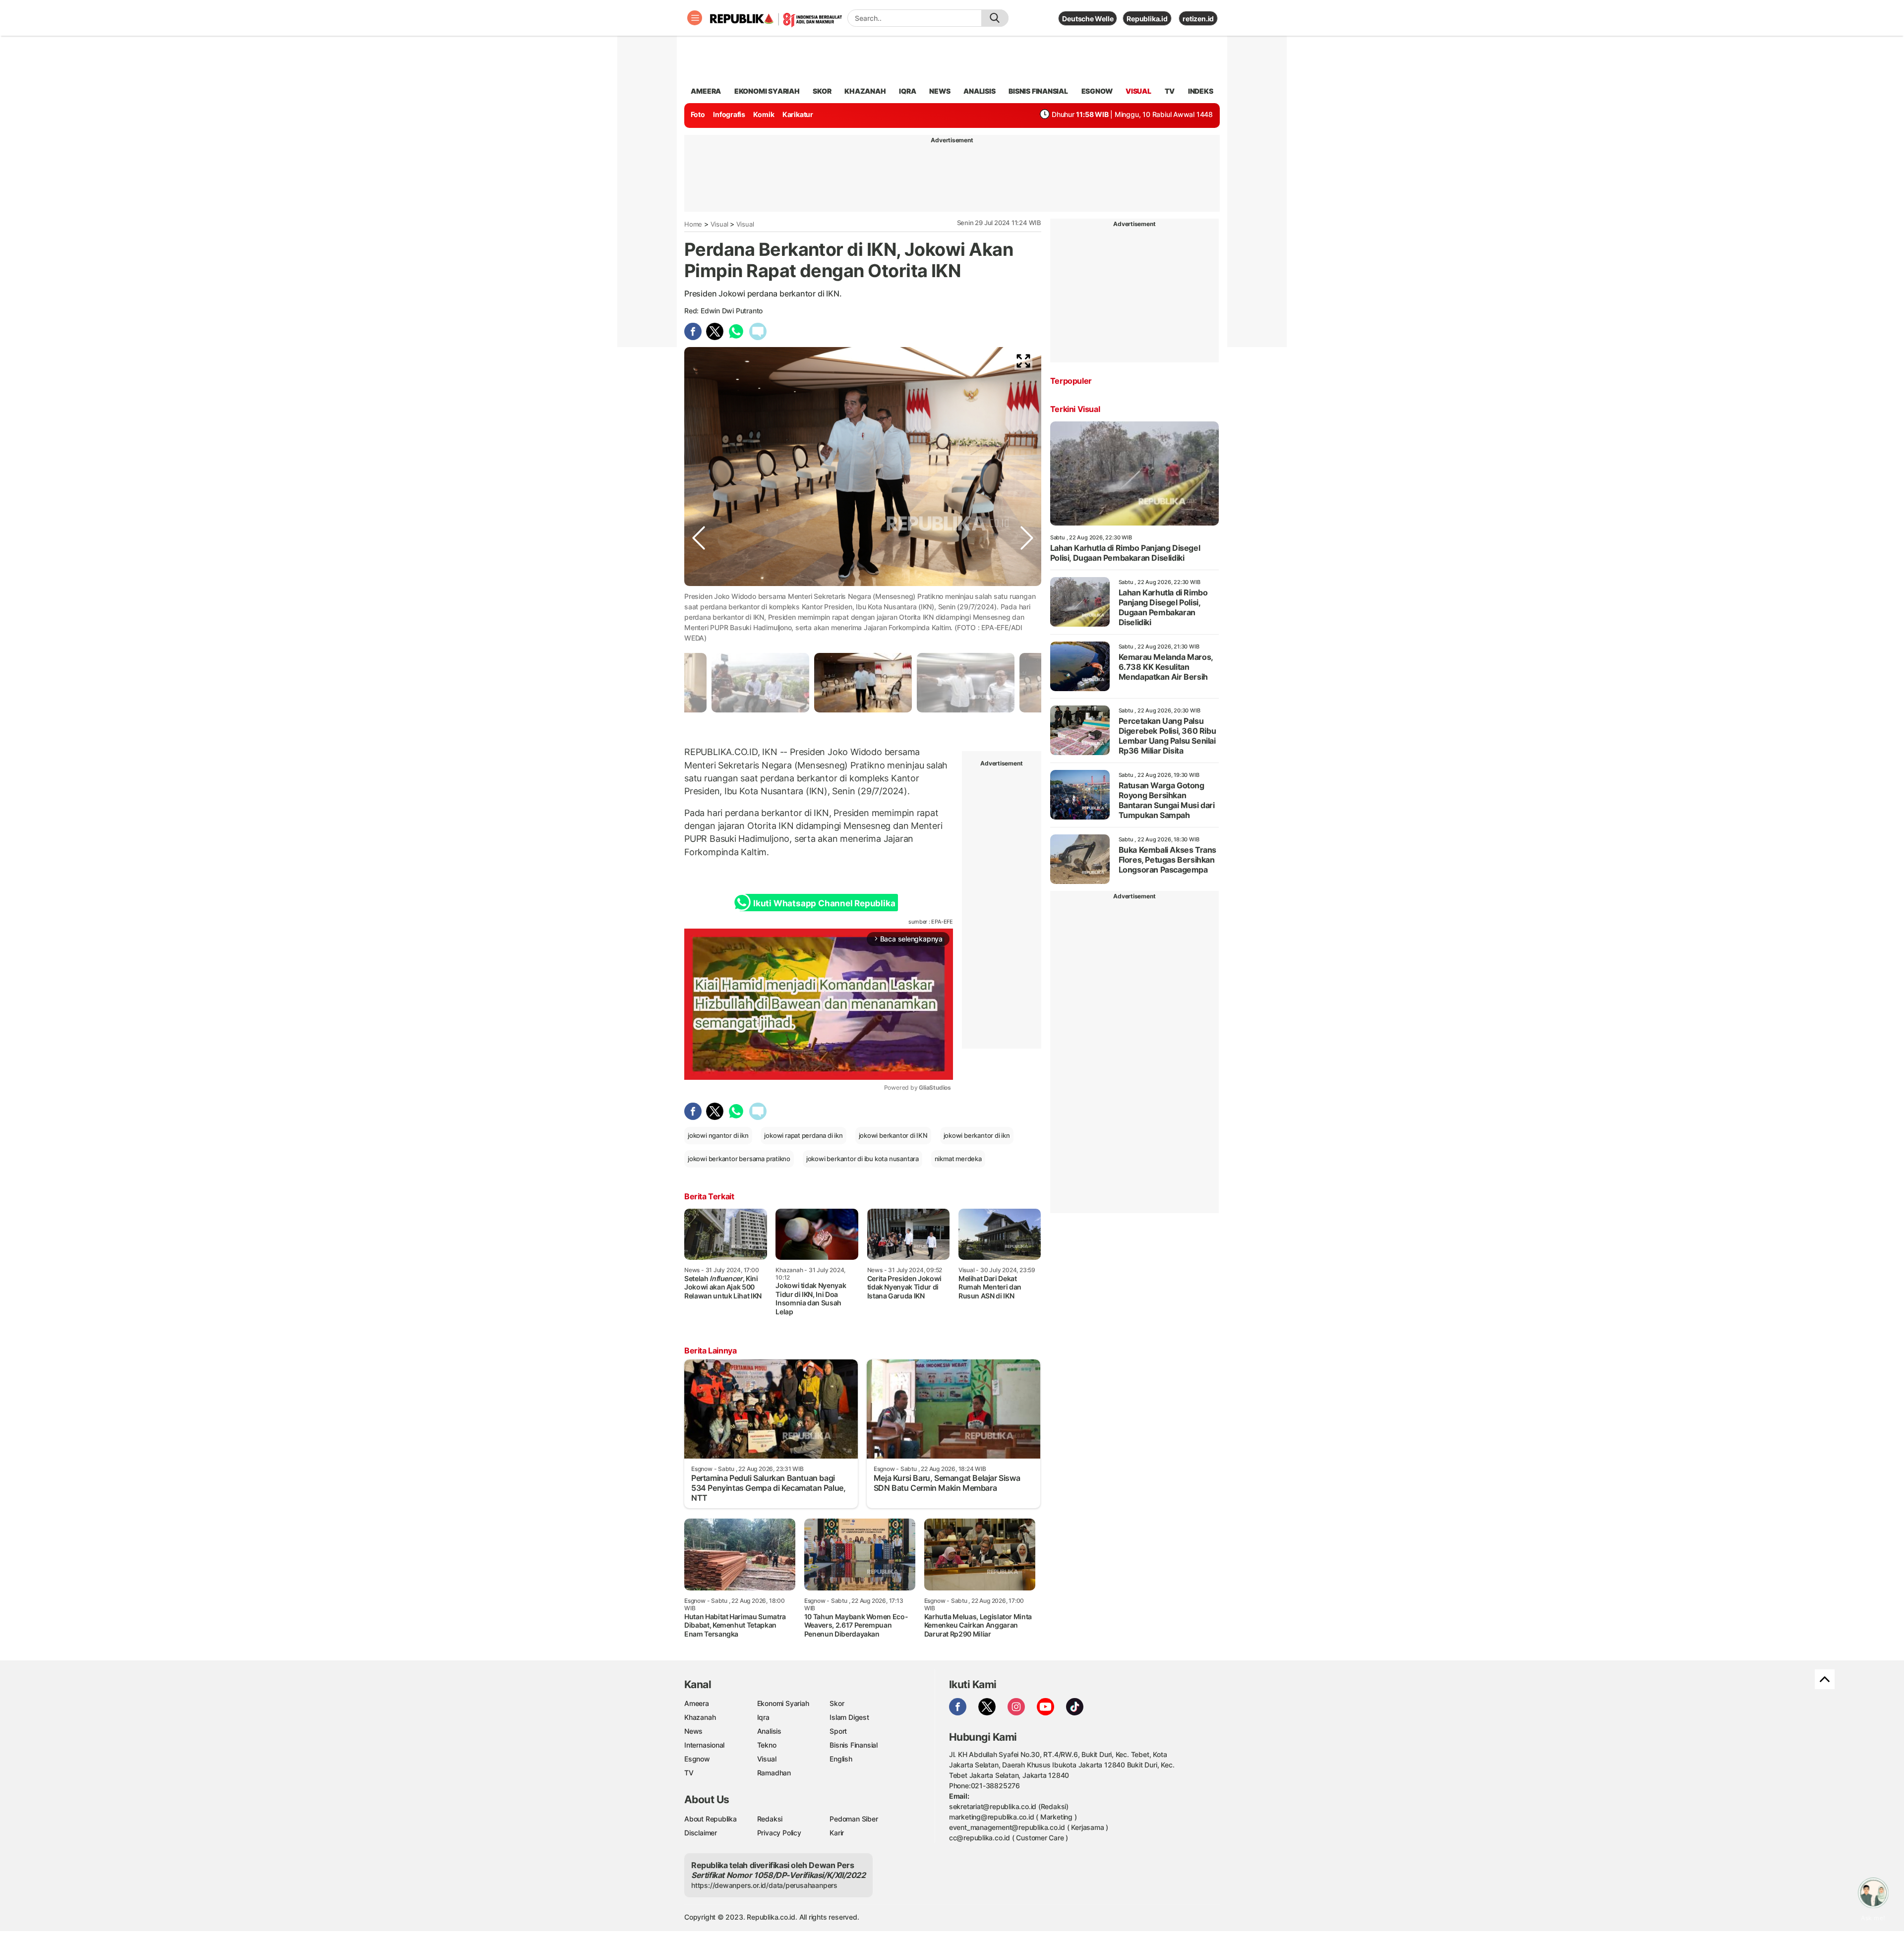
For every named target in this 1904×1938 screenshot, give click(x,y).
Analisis (769, 1731)
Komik (764, 114)
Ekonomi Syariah (767, 91)
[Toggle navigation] (695, 18)
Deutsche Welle (1088, 19)
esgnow (1097, 91)
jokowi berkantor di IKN (893, 1135)
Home (693, 224)
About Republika (711, 1819)
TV (1170, 91)
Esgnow (697, 1759)
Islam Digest (849, 1717)
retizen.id (1198, 19)
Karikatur (798, 114)
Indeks (1201, 91)
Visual (719, 224)
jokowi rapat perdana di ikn (803, 1135)
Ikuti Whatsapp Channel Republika (824, 903)
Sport (838, 1731)
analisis (979, 91)
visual (1138, 91)
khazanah (865, 91)
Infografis (729, 114)
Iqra (763, 1717)
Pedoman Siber (854, 1819)
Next (1027, 620)
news (940, 91)
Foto (698, 114)
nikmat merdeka (958, 1159)
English (841, 1759)
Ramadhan (774, 1773)
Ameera (697, 1703)
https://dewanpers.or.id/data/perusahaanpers (764, 1885)
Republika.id (1147, 19)
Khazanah (700, 1717)
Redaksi (770, 1819)
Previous (699, 620)
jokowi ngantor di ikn (718, 1135)
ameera (706, 91)
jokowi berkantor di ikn (977, 1135)
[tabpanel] (863, 682)
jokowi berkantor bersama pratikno (739, 1159)
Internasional (704, 1745)
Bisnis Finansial (1038, 91)
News (693, 1731)
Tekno (767, 1745)
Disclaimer (701, 1833)
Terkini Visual (1075, 409)
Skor (837, 1703)
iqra (907, 91)
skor (822, 91)
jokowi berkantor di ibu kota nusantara (863, 1159)
